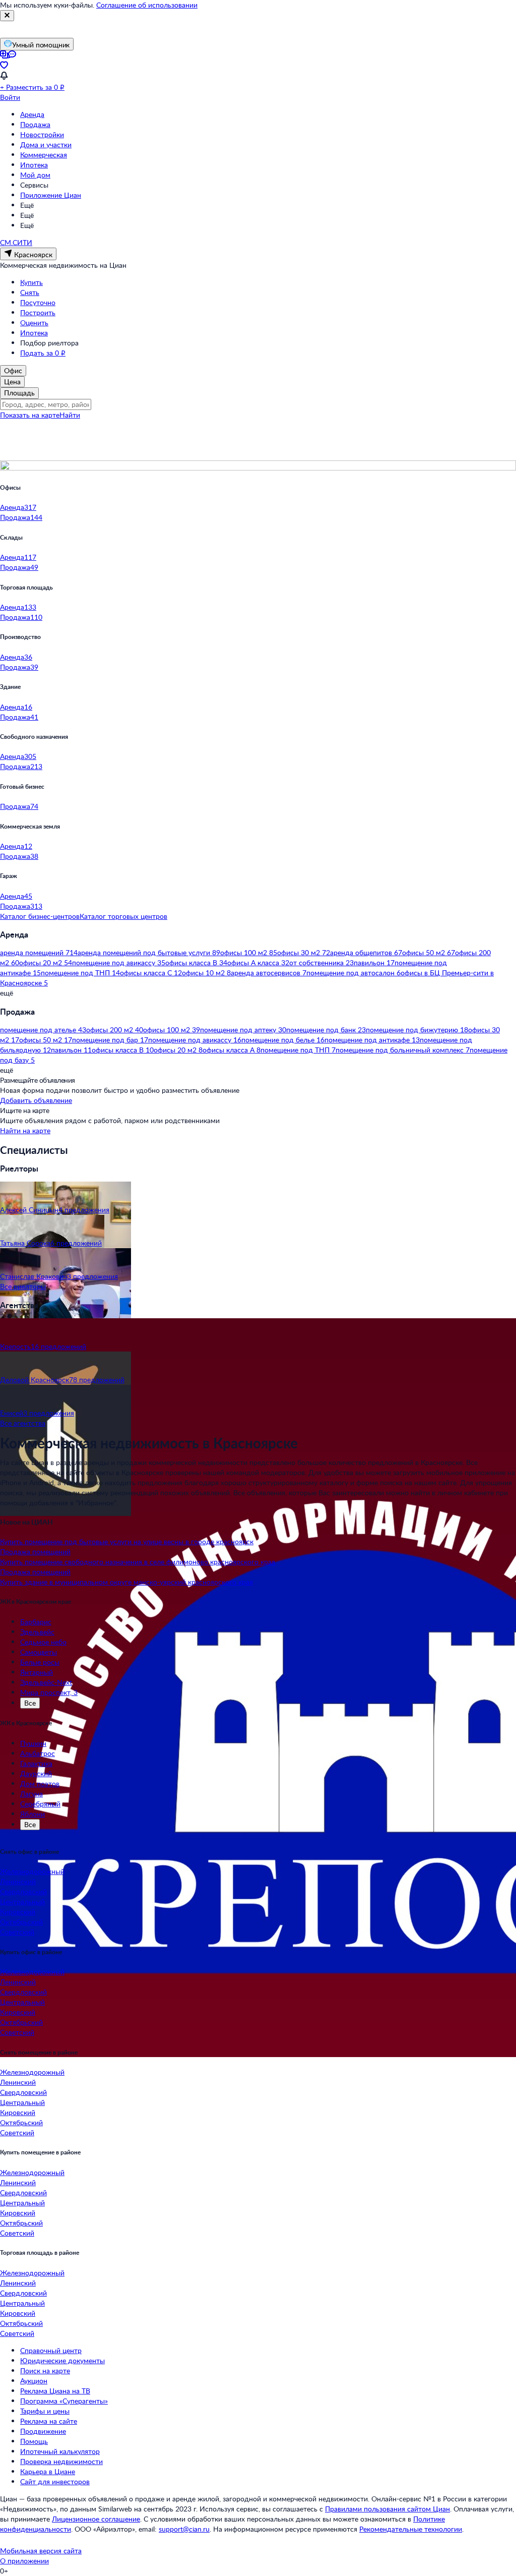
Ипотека (34, 165)
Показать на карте (30, 415)
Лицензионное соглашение (96, 2519)
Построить (38, 312)
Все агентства (23, 1423)
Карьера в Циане (48, 2471)
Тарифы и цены (45, 2411)
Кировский (18, 1912)
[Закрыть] (7, 16)
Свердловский (23, 1891)
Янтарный (37, 1672)
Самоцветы (39, 1652)
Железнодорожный (32, 1871)
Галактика (36, 1763)
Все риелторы (23, 1286)
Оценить (34, 323)
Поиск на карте (45, 2370)
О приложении (24, 2561)
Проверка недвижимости (61, 2461)
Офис (13, 370)
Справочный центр (51, 2350)
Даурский (36, 1773)
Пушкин (33, 1743)
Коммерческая (44, 155)
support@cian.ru (184, 2529)
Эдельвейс (37, 1632)
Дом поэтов (40, 1783)
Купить (31, 282)
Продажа (35, 124)
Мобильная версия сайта (41, 2551)
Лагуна (31, 1794)
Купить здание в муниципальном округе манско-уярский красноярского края (126, 1582)
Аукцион (34, 2381)
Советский (17, 1932)
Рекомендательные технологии (411, 2529)
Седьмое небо (43, 1642)
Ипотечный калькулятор (60, 2451)
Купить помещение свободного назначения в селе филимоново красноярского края (138, 1562)
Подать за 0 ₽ (43, 353)
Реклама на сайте (49, 2421)
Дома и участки (46, 144)
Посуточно (38, 302)
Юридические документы (62, 2360)
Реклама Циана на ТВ (55, 2391)
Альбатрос (38, 1753)
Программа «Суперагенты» (64, 2401)
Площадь (19, 393)
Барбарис (36, 1622)
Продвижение (43, 2431)
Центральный (22, 1901)
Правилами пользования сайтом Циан (388, 2509)
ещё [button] (7, 993)
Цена (12, 382)
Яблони (33, 1814)
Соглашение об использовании (147, 5)
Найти (70, 415)
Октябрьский (21, 1922)
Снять (30, 292)
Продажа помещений (35, 1552)
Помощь (34, 2441)
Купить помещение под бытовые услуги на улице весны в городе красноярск (127, 1541)
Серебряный (40, 1804)
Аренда (32, 114)
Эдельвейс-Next (46, 1682)
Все (30, 1703)
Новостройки (42, 134)
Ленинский (18, 1881)
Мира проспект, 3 (49, 1692)
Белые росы (40, 1662)
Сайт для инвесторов (55, 2481)
